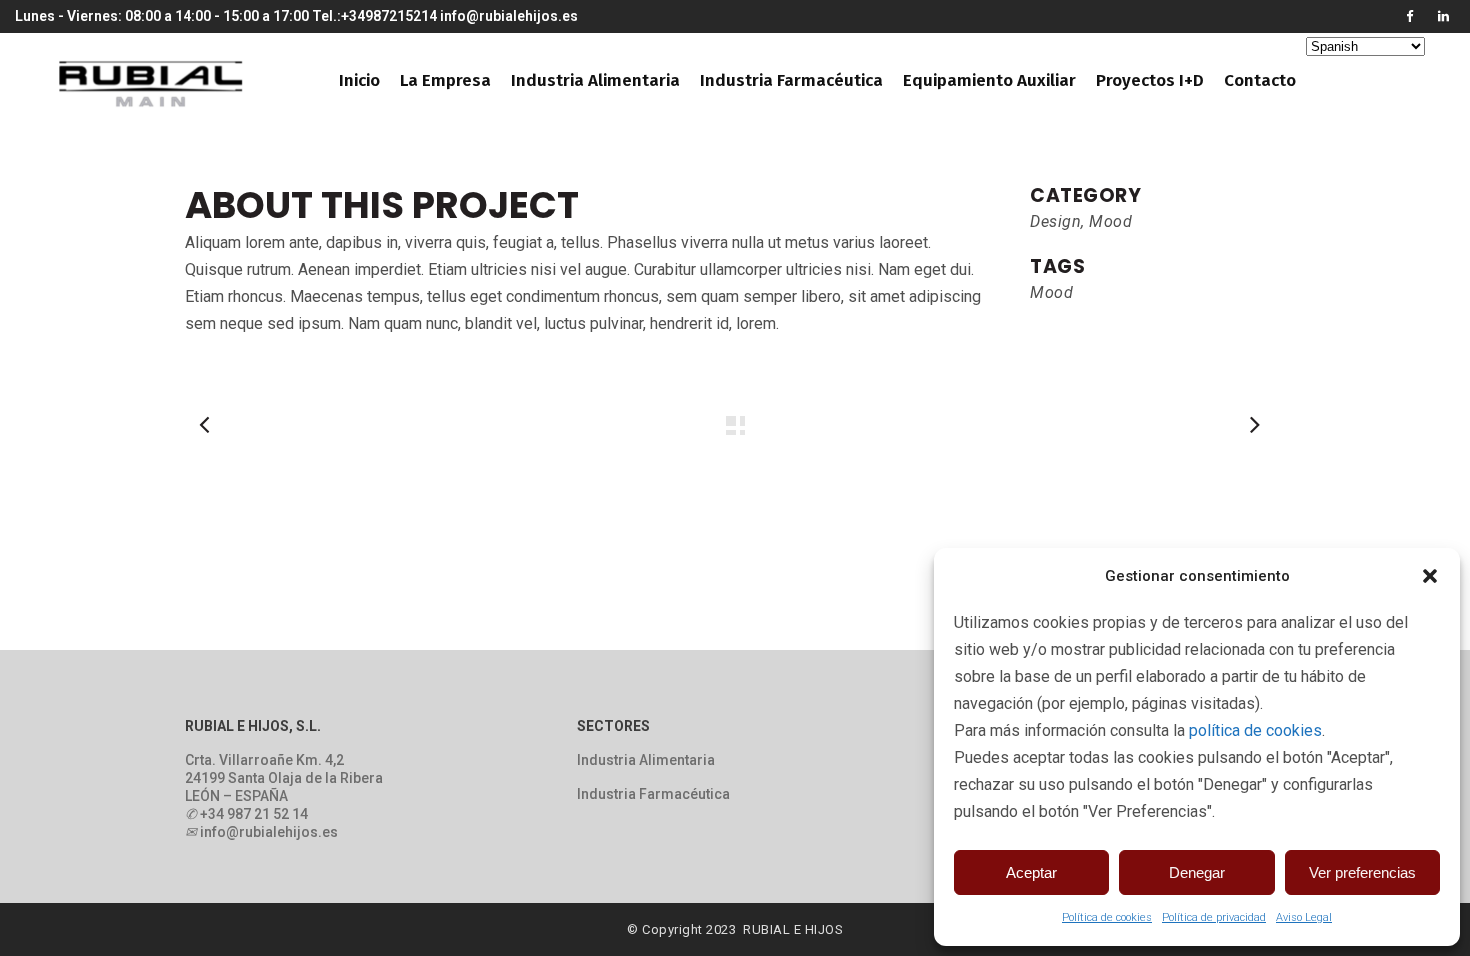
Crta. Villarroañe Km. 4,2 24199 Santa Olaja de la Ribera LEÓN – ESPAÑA (284, 778)
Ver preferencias (1362, 872)
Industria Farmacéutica (653, 794)
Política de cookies (1107, 917)
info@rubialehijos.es (509, 16)
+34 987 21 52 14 (254, 814)
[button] (1430, 576)
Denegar (1197, 872)
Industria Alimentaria (646, 760)
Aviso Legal (1304, 917)
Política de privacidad (1214, 917)
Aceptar (1031, 872)
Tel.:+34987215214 (374, 16)
